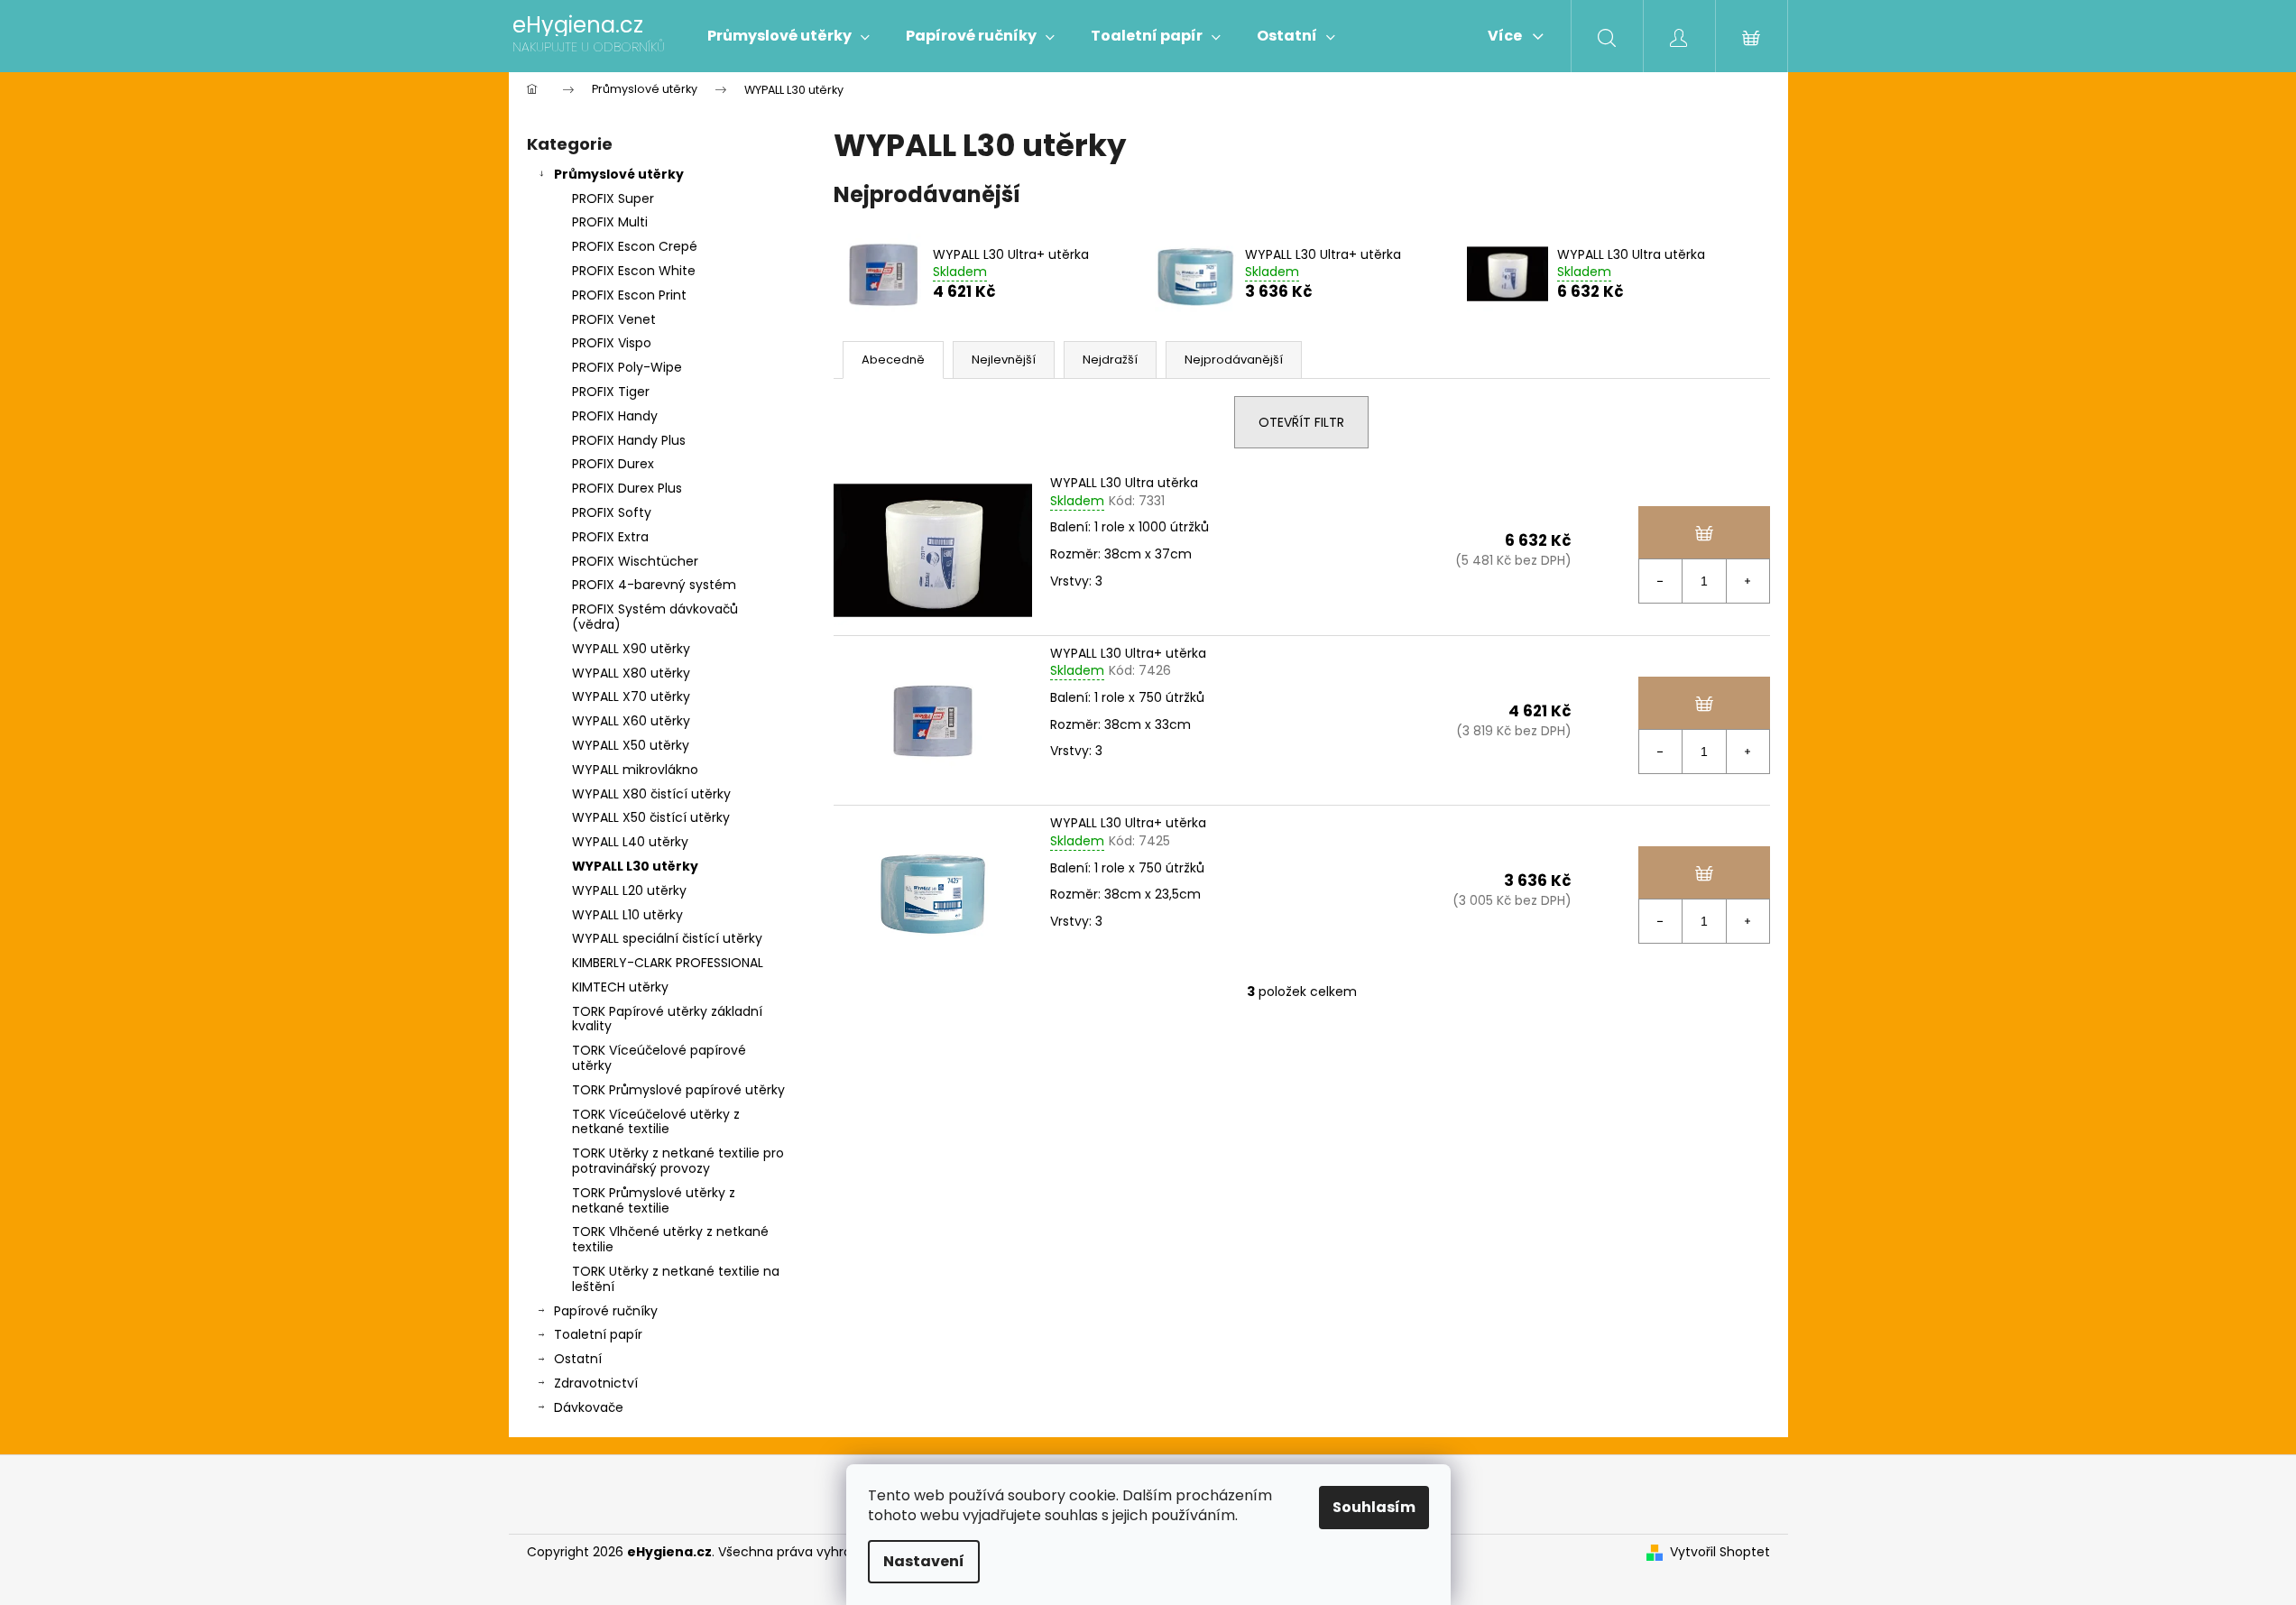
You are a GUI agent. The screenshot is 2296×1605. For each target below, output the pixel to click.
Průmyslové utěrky (619, 174)
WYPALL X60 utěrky (631, 721)
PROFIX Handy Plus (629, 440)
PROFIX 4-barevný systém (654, 585)
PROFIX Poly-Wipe (627, 367)
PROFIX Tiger (611, 392)
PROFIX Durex (613, 464)
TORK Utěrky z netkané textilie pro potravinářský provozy (678, 1161)
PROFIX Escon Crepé (635, 246)
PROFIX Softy (612, 512)
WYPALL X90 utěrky (631, 649)
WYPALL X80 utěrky (631, 673)
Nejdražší (1110, 360)
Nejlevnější (1004, 360)
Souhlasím (1374, 1507)
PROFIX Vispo (612, 343)
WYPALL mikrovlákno (635, 770)
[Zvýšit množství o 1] (1747, 581)
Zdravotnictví (596, 1383)
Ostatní (578, 1359)
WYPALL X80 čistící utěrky (651, 794)
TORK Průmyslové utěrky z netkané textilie (654, 1200)
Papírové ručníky (606, 1311)
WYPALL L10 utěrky (627, 915)
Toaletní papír (598, 1334)
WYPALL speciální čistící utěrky (667, 938)
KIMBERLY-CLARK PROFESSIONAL (668, 963)
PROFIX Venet (614, 319)
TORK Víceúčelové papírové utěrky (659, 1058)
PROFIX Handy (615, 416)
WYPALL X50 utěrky (631, 745)
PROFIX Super (613, 198)
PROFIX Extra (610, 537)
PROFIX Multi (610, 222)
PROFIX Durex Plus (627, 488)
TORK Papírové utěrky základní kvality (667, 1019)
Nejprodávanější (1234, 360)
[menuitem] (788, 36)
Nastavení (924, 1561)
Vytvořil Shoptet (1720, 1552)
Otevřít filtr (1301, 422)
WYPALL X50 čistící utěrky (651, 817)
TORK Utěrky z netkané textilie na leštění (676, 1279)
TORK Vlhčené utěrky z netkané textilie (670, 1239)
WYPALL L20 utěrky (629, 890)
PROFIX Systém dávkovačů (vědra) (655, 617)
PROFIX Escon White (634, 271)
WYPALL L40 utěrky (630, 842)
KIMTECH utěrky (620, 987)
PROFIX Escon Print (629, 295)
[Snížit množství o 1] (1661, 581)
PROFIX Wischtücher (635, 561)
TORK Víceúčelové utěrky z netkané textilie (656, 1122)
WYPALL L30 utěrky (635, 866)
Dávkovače (589, 1407)
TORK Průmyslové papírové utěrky (678, 1090)
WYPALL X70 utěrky (631, 696)
